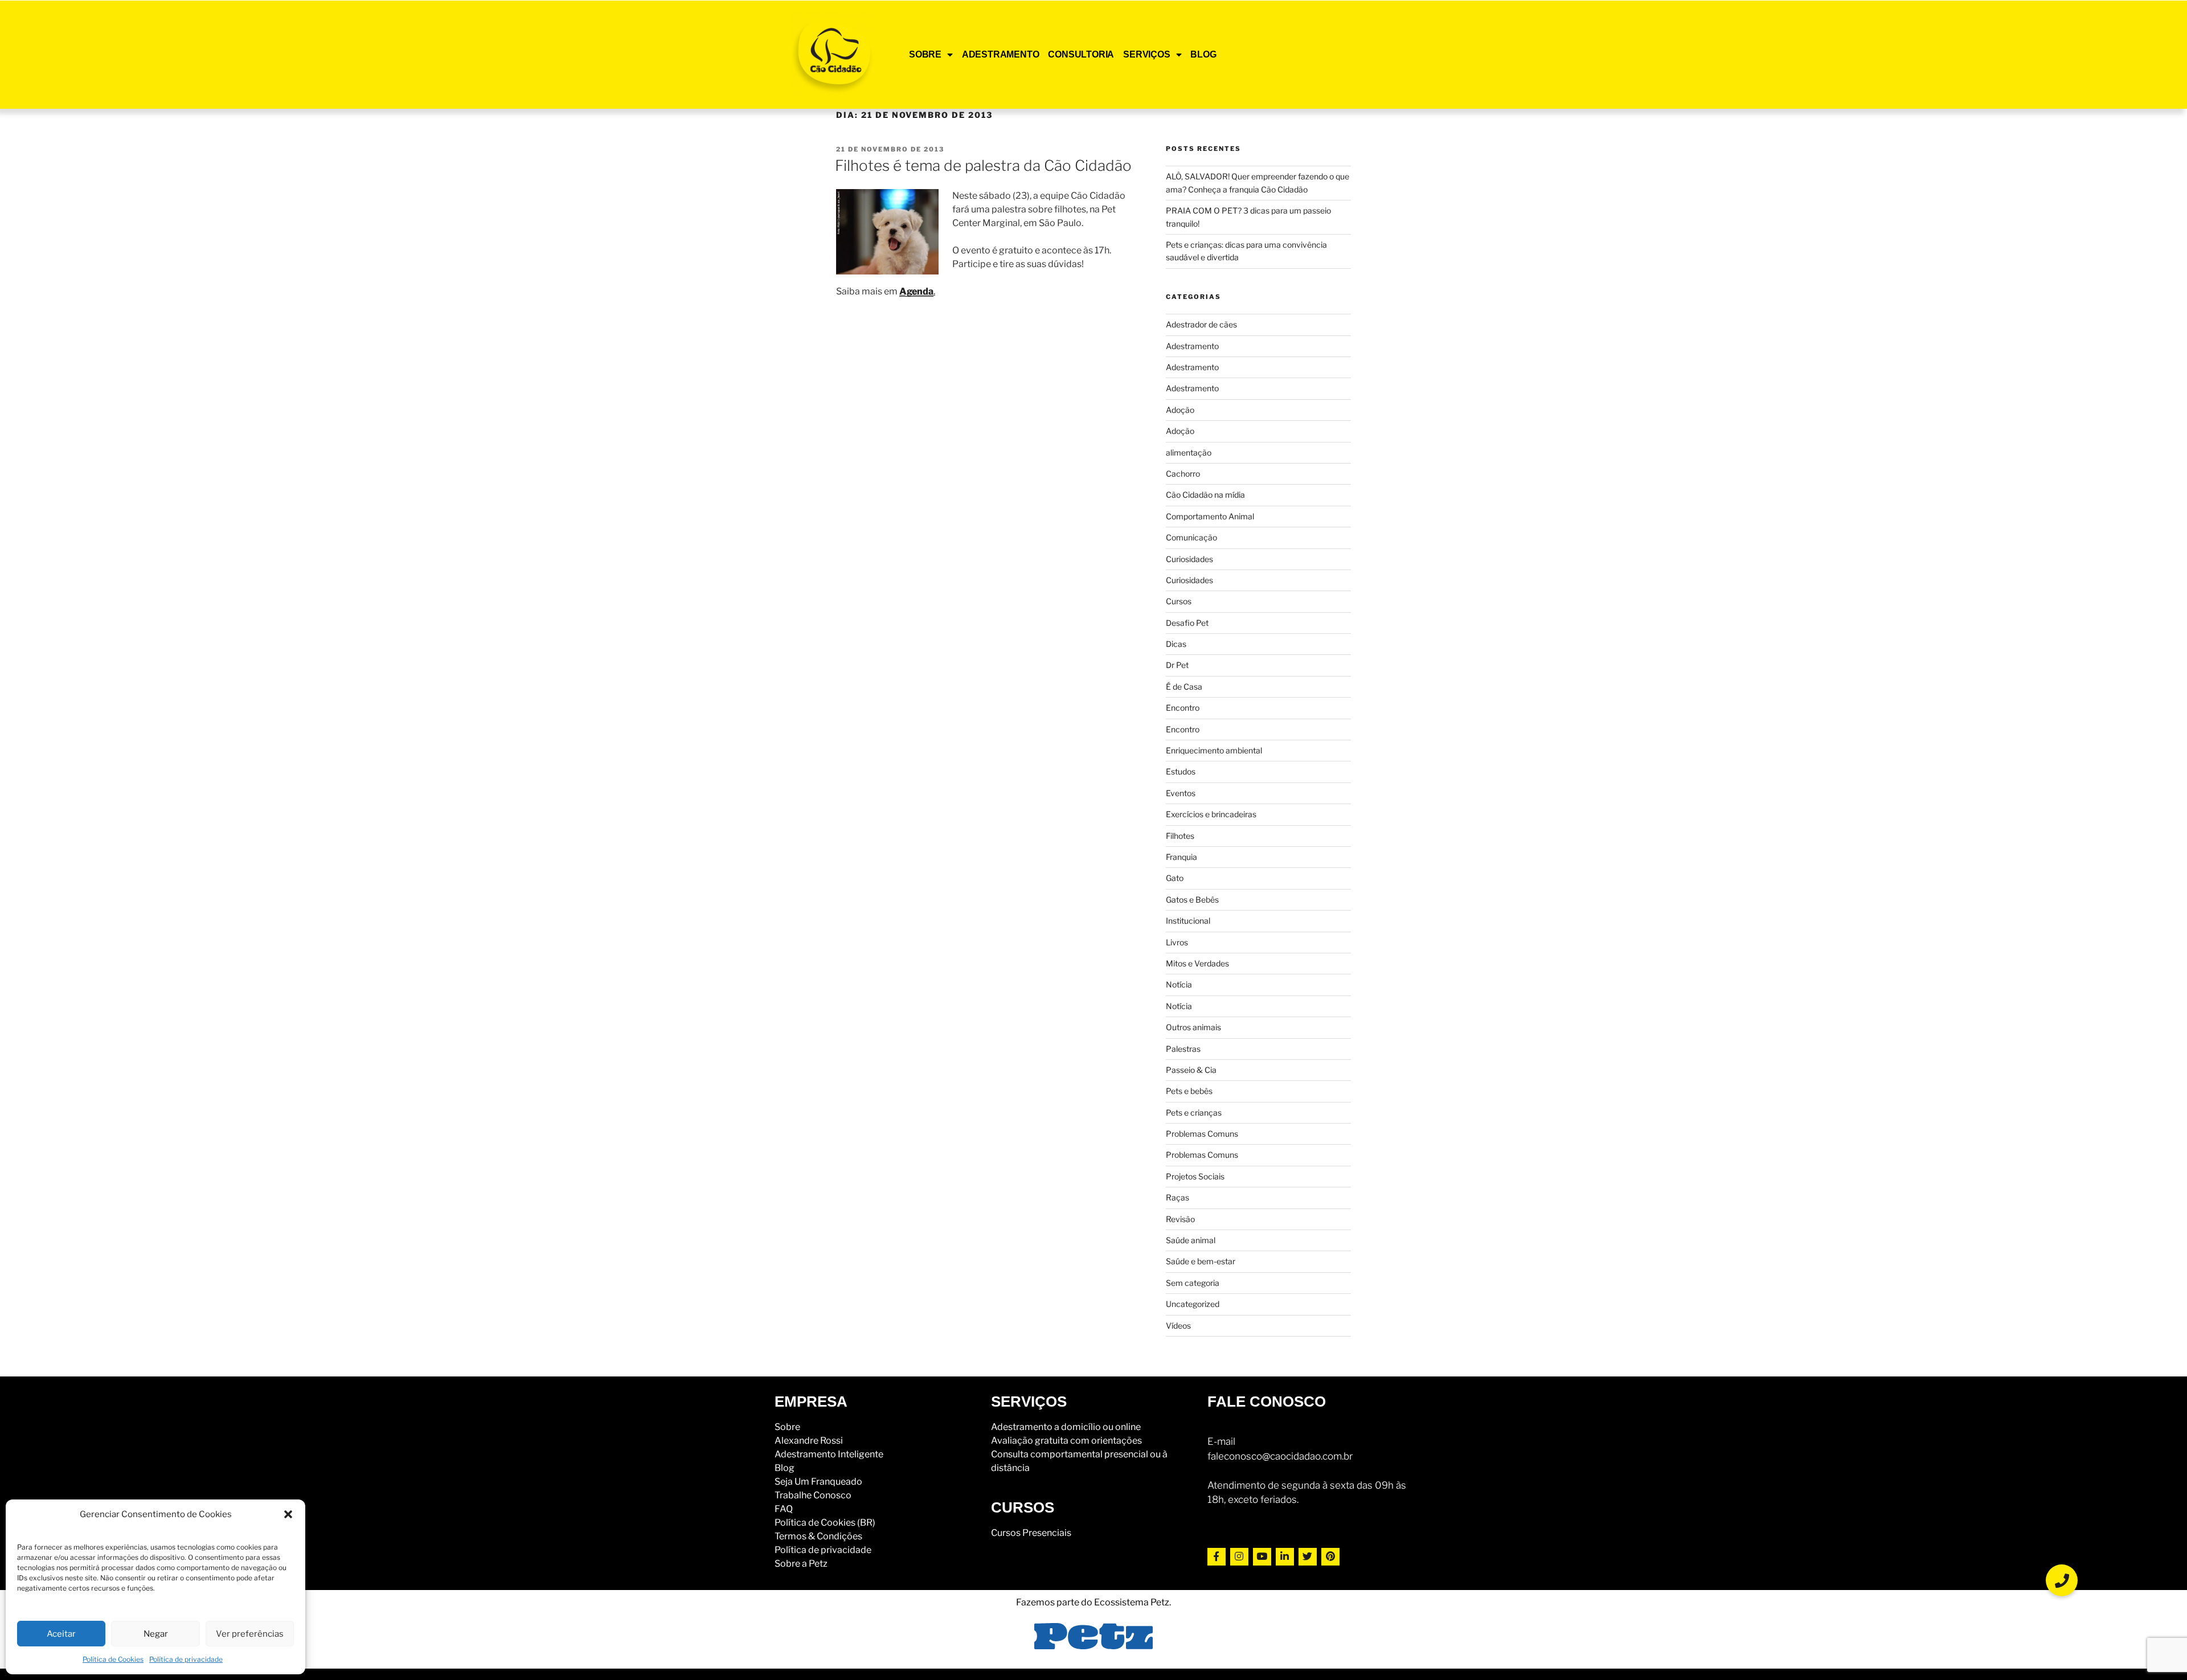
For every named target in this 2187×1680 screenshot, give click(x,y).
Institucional (1188, 921)
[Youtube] (1262, 1557)
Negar (156, 1634)
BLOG (1203, 54)
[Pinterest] (1330, 1557)
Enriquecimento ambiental (1214, 750)
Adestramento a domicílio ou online (1066, 1427)
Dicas (1176, 644)
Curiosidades (1189, 559)
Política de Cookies (113, 1659)
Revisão (1180, 1219)
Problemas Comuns (1202, 1134)
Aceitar (61, 1634)
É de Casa (1184, 687)
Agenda (916, 291)
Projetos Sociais (1195, 1176)
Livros (1177, 942)
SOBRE (925, 54)
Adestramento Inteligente (829, 1454)
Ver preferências (250, 1634)
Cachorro (1183, 474)
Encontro (1183, 708)
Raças (1178, 1197)
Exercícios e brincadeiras (1211, 814)
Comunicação (1191, 537)
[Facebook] (1217, 1557)
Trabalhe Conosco (813, 1495)
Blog (785, 1468)
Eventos (1181, 793)
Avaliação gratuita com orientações (1066, 1441)
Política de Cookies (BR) (825, 1523)
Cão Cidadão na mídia (1205, 495)
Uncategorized (1193, 1304)
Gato (1175, 878)
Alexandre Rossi (809, 1441)
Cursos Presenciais (1031, 1533)
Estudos (1181, 771)
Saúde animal (1191, 1240)
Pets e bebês (1189, 1091)
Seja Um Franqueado (818, 1482)
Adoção (1180, 410)
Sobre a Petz (801, 1564)
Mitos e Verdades (1197, 963)
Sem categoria (1193, 1283)
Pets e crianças (1194, 1113)
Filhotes (1180, 836)
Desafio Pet (1187, 623)
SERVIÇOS (1146, 54)
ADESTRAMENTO (1001, 54)
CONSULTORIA (1081, 54)
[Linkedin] (1285, 1557)
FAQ (784, 1509)
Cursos (1179, 601)
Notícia (1179, 984)
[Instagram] (1239, 1557)
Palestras (1183, 1049)
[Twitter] (1308, 1557)
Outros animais (1193, 1027)
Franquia (1181, 857)
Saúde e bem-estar (1201, 1261)
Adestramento (1192, 346)
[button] (288, 1514)
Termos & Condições (818, 1536)
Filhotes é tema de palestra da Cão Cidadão (983, 165)
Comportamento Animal (1210, 516)
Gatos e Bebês (1192, 900)
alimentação (1189, 452)
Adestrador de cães (1201, 324)
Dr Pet (1177, 665)
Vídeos (1178, 1325)
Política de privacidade (186, 1659)
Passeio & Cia (1191, 1070)
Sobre (787, 1427)
